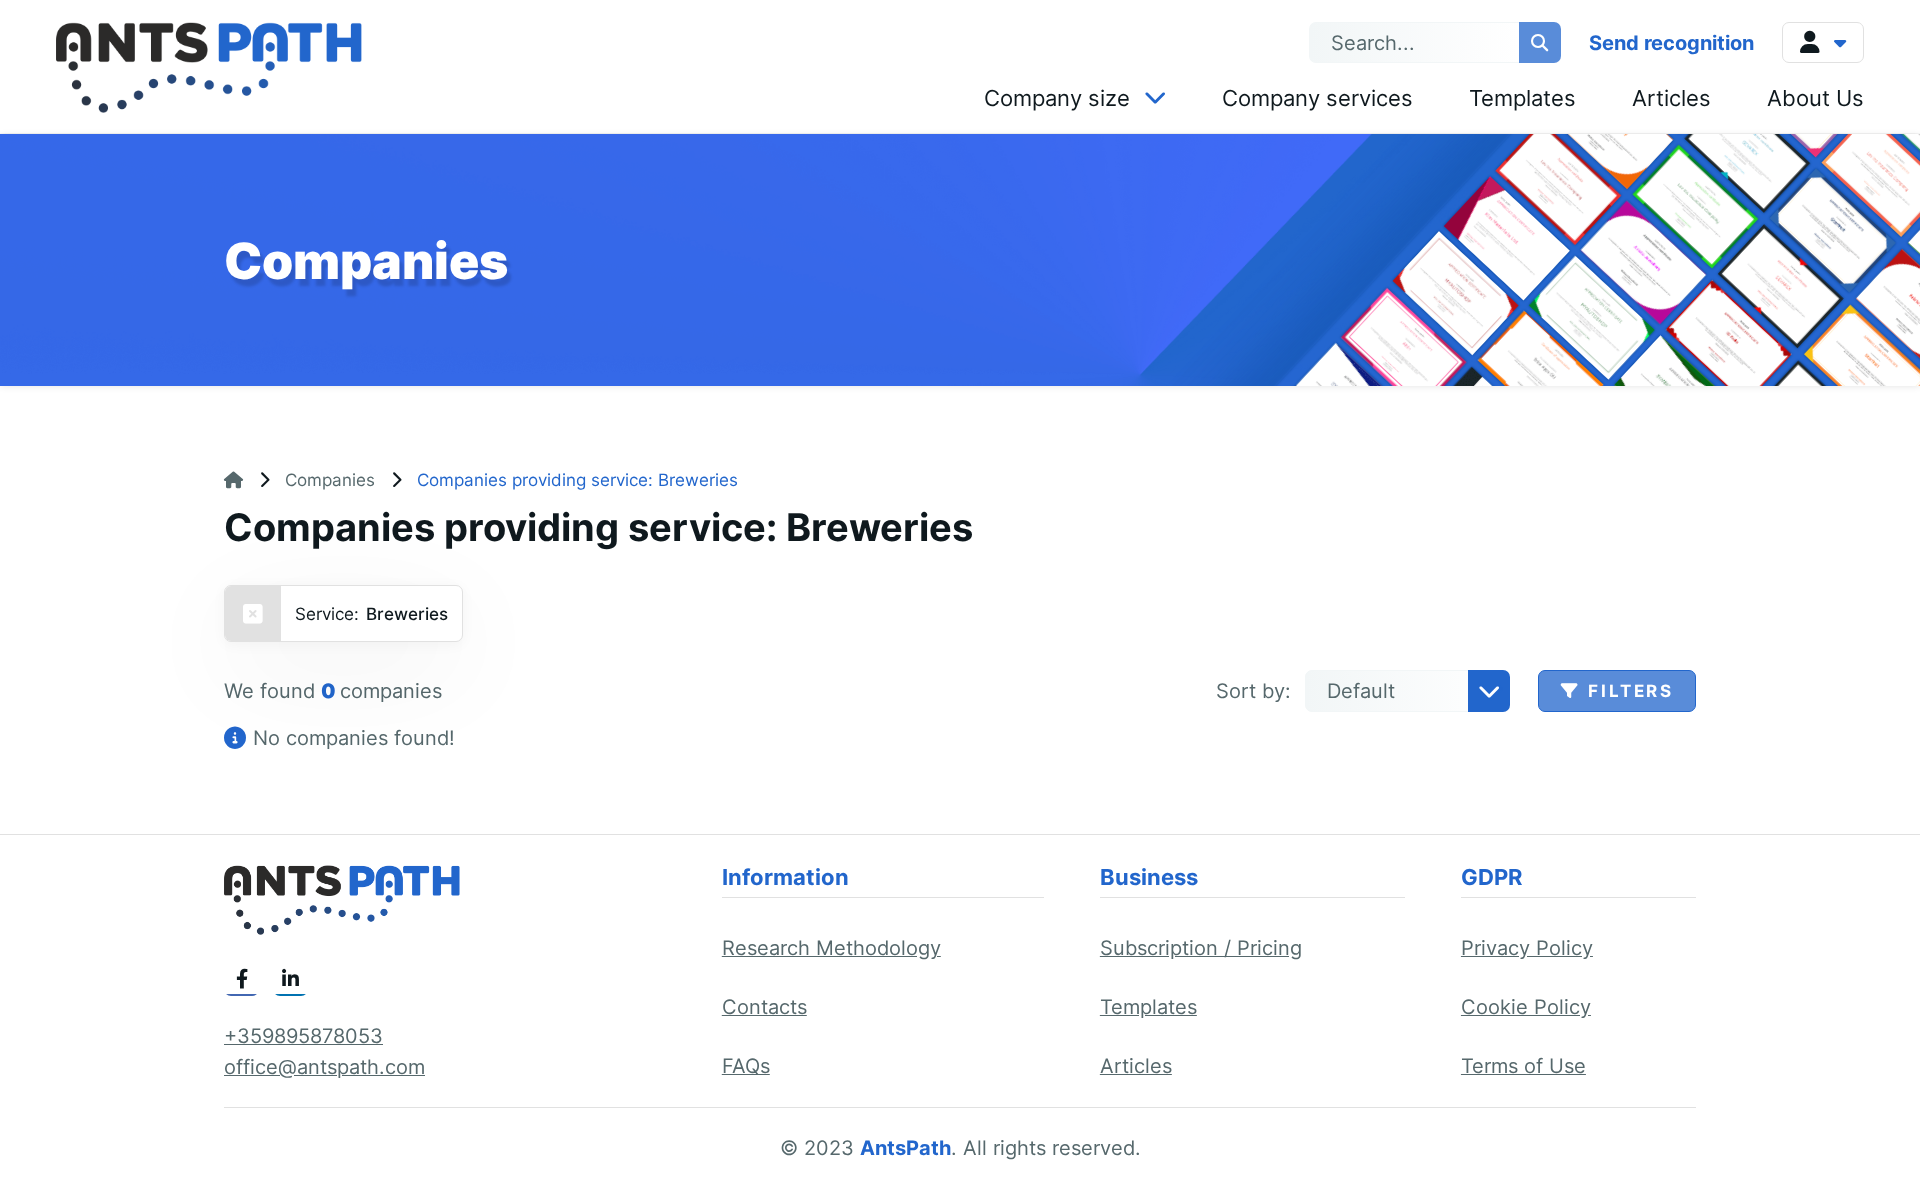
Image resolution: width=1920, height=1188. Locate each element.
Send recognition (1671, 43)
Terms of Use (1523, 1066)
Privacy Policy (1527, 948)
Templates (1522, 97)
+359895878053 (303, 1036)
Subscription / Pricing (1201, 948)
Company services (1317, 97)
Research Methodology (831, 948)
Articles (1671, 97)
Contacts (764, 1007)
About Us (1815, 97)
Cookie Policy (1526, 1007)
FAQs (746, 1066)
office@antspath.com (324, 1067)
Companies (330, 480)
